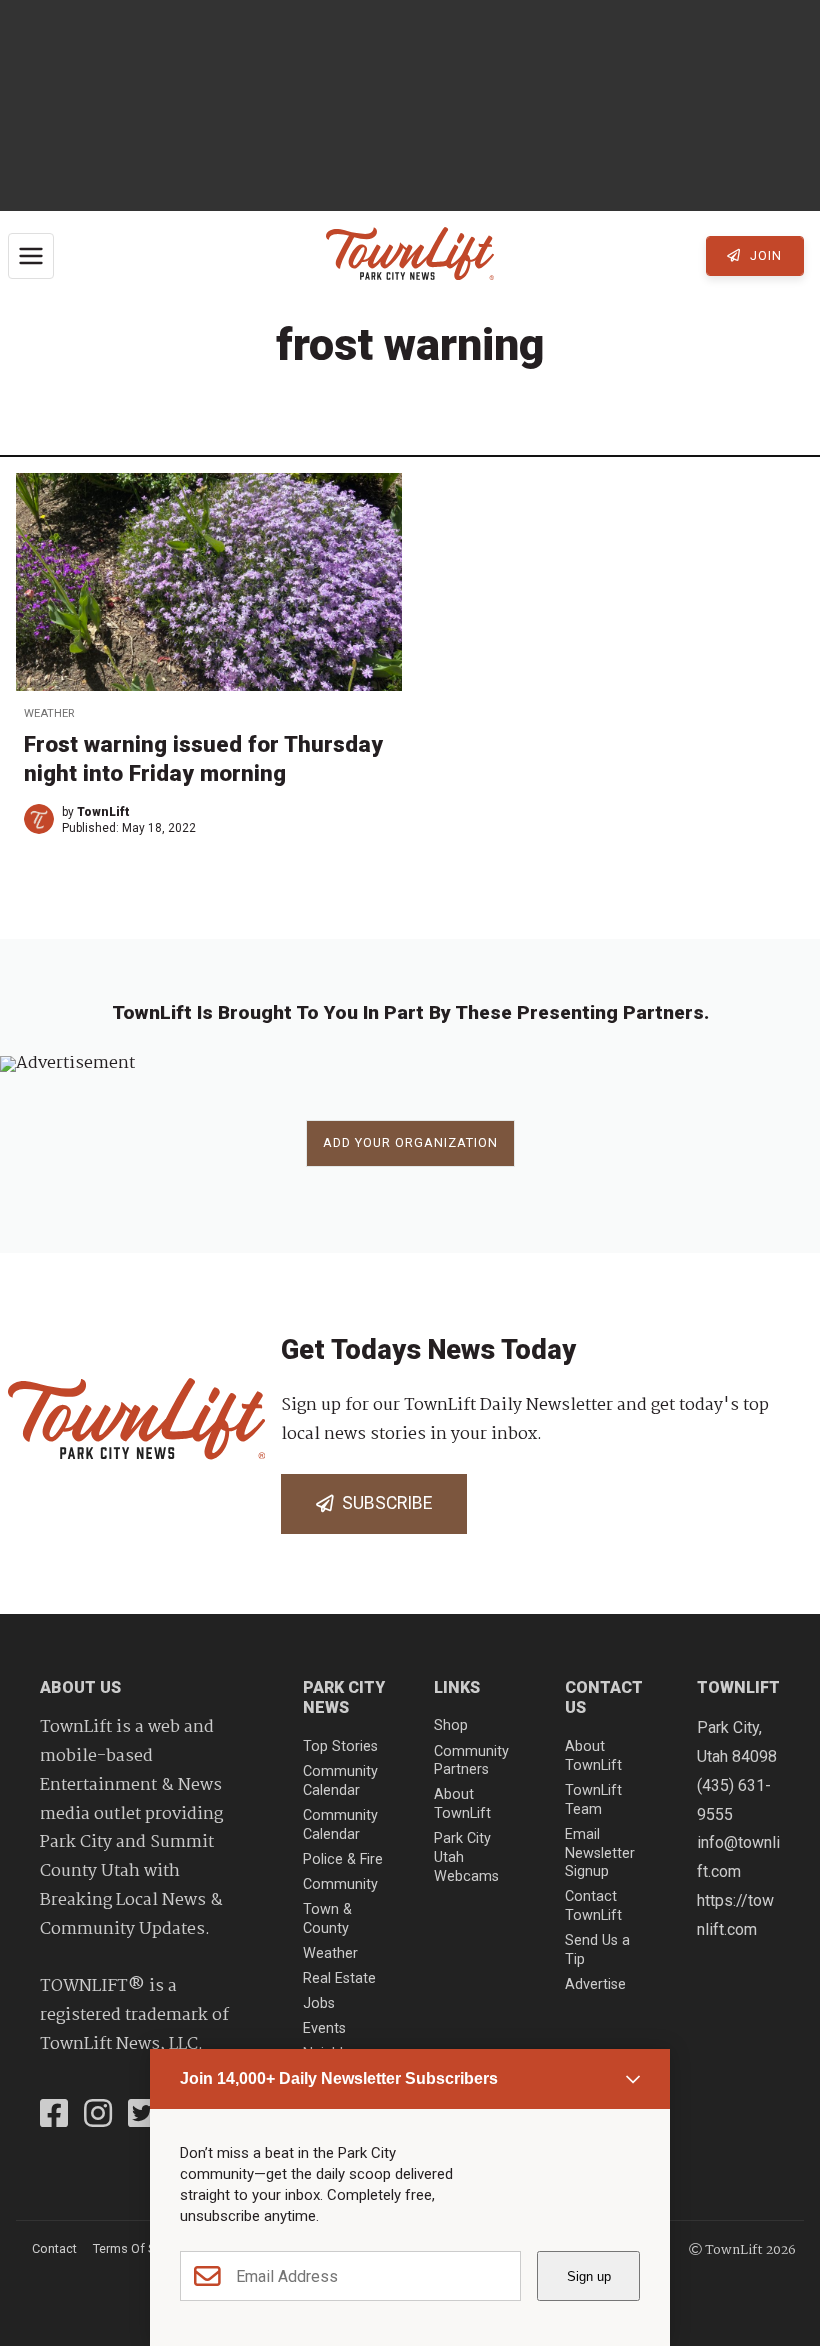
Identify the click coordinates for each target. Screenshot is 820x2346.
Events (324, 2028)
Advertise (595, 1984)
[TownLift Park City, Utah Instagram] (98, 2116)
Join (764, 255)
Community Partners (471, 1761)
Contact (54, 2248)
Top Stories (340, 1746)
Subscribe (383, 1503)
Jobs (319, 2003)
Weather (49, 713)
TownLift (103, 812)
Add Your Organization (410, 1142)
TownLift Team (593, 1800)
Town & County (327, 1919)
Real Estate (339, 1978)
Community (340, 1884)
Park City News (344, 1698)
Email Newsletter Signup (600, 1853)
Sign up (589, 2276)
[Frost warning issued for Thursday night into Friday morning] (209, 582)
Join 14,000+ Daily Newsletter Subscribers (339, 2078)
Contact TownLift (593, 1906)
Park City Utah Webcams (466, 1857)
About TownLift (462, 1804)
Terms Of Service (141, 2248)
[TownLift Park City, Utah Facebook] (54, 2116)
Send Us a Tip (597, 1950)
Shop (451, 1725)
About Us (80, 1687)
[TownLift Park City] (410, 255)
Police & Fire (343, 1859)
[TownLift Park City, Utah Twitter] (142, 2116)
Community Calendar (340, 1781)
